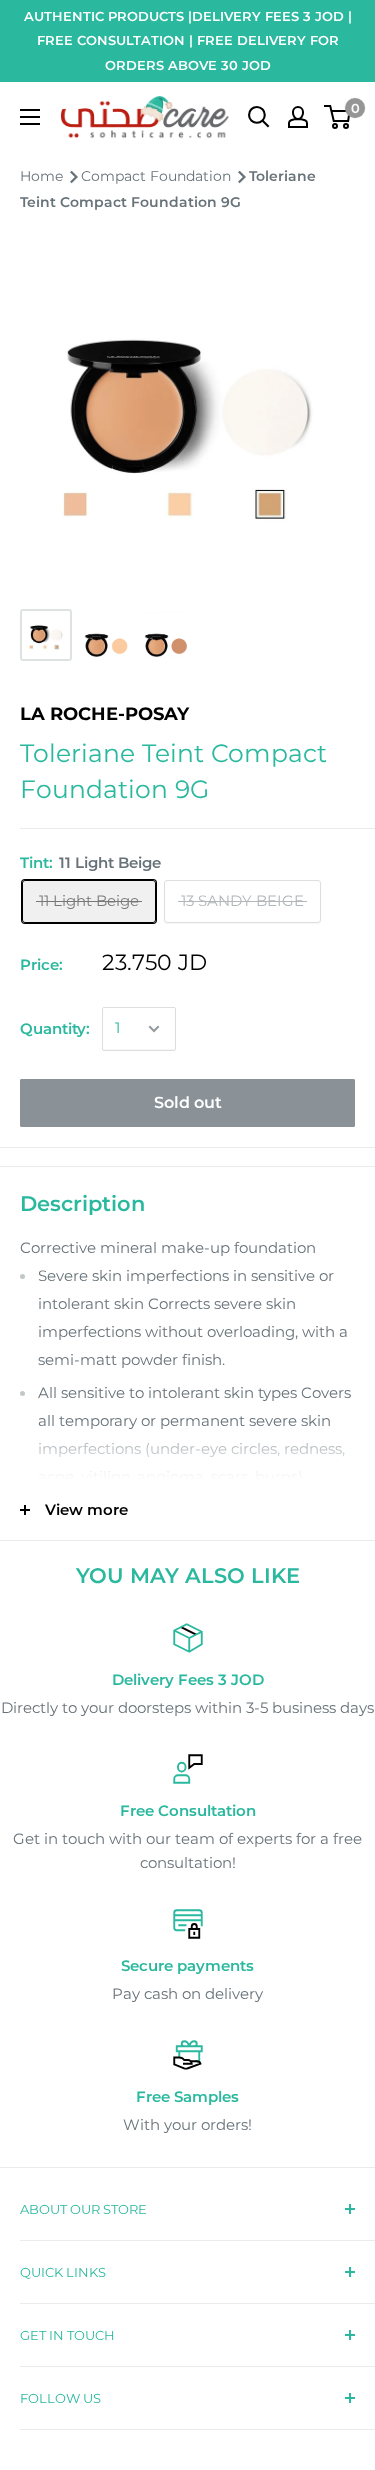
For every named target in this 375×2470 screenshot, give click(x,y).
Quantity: (55, 1028)
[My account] (298, 117)
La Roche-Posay (104, 714)
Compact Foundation (158, 176)
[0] (338, 117)
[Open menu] (30, 117)
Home (43, 176)
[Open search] (259, 117)
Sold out (188, 1102)
